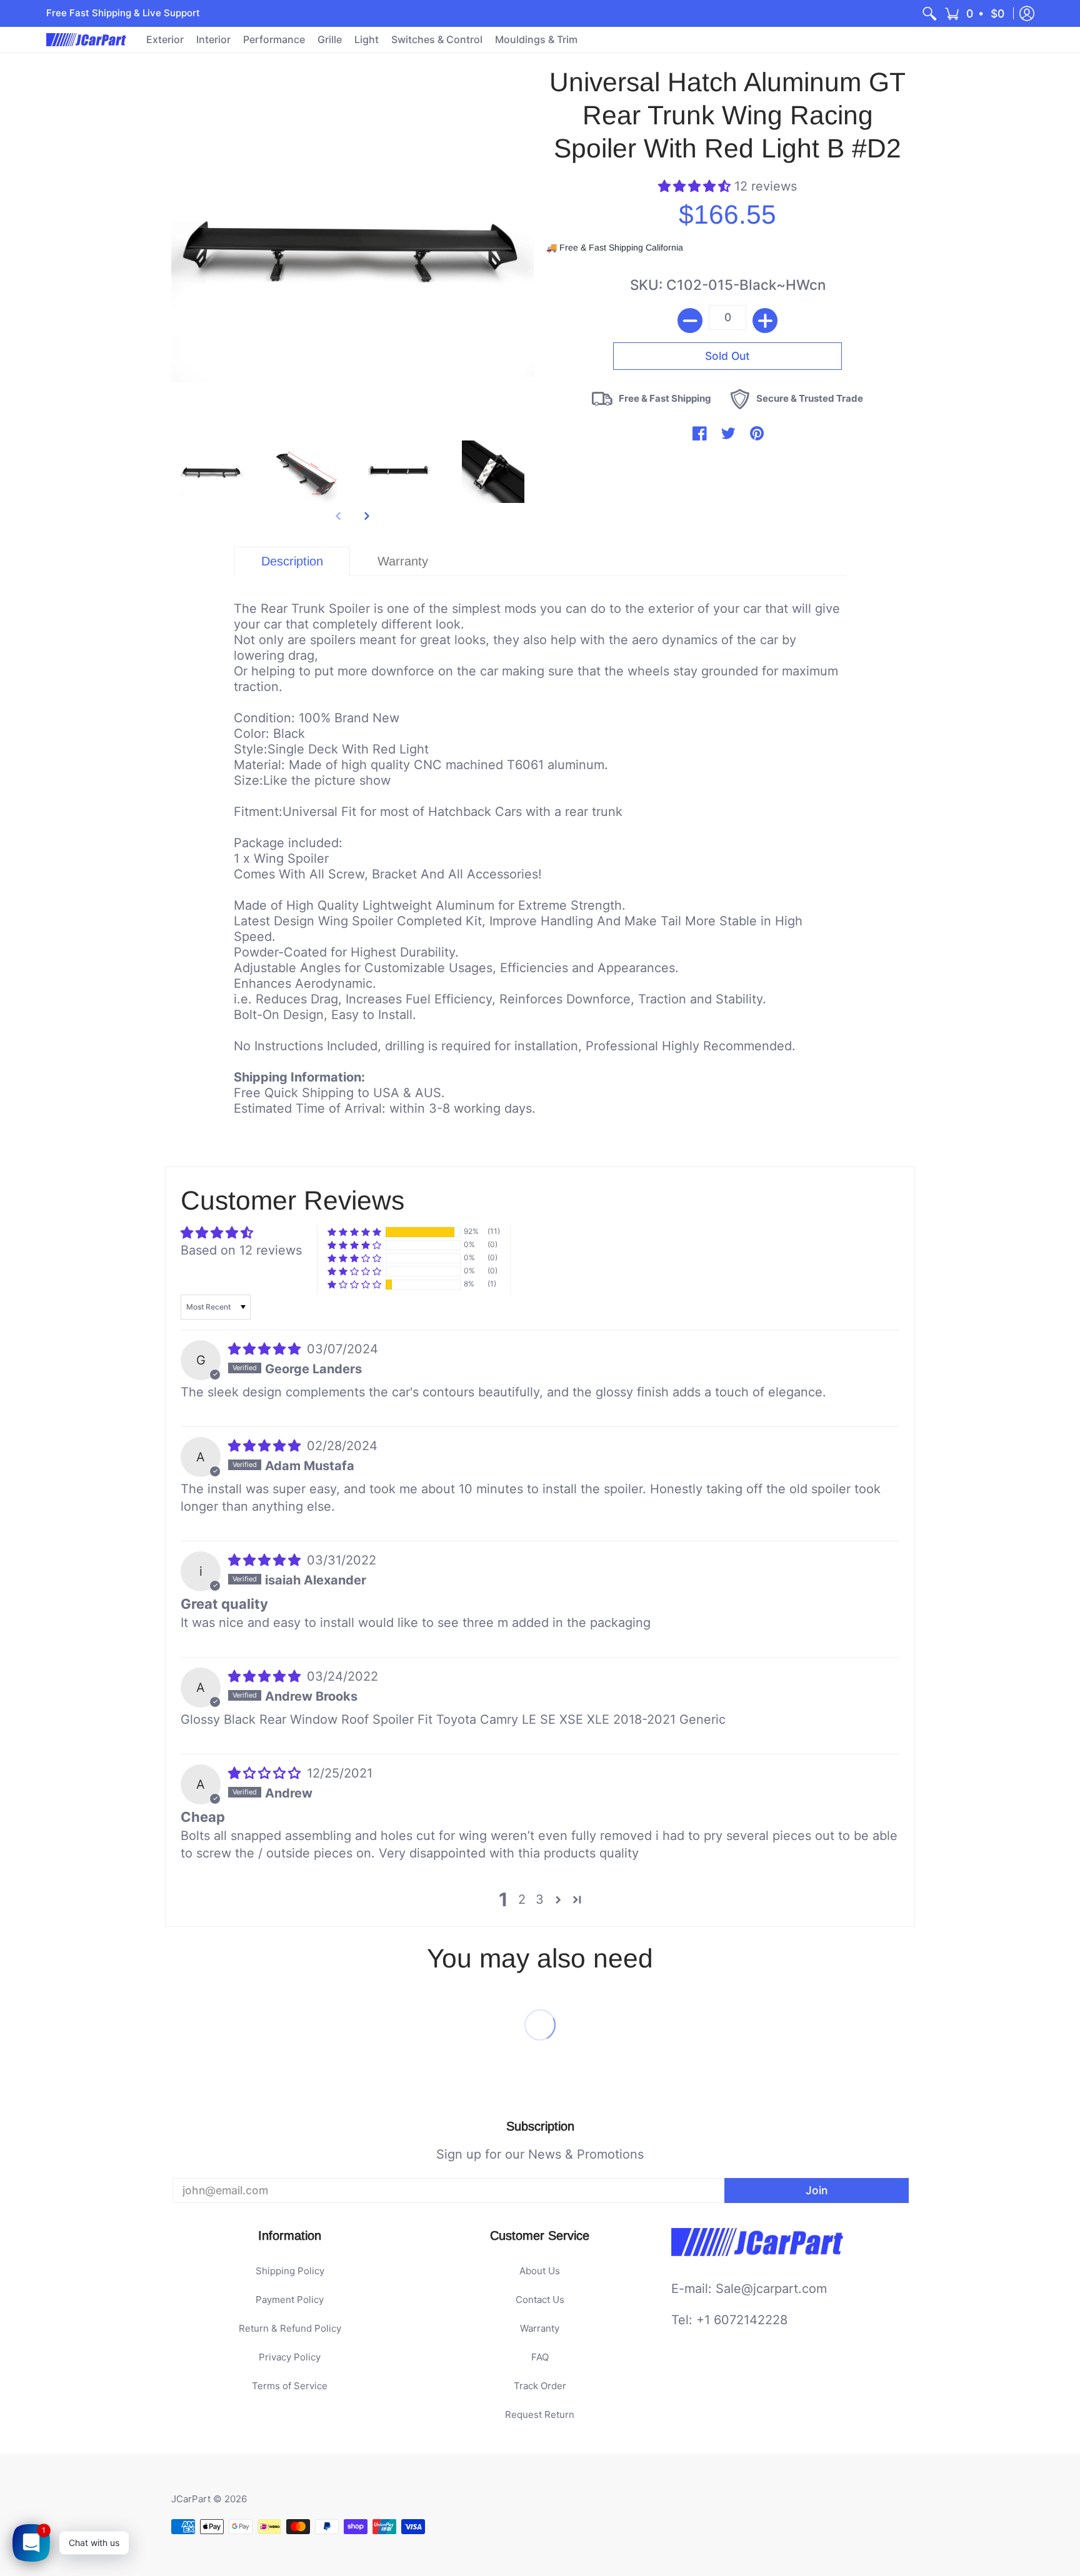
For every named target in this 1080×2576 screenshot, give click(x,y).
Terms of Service (290, 2386)
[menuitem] (929, 13)
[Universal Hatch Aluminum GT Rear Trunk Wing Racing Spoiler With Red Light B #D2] (212, 472)
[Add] (765, 321)
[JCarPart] (87, 40)
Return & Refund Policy (290, 2328)
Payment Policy (290, 2300)
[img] (266, 1349)
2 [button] (522, 1899)
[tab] (292, 561)
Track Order (540, 2386)
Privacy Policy (290, 2357)
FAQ (540, 2357)
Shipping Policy (290, 2271)
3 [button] (540, 1899)
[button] (975, 13)
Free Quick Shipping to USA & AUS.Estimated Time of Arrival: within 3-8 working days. (537, 858)
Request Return (540, 2414)
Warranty (540, 2328)
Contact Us (540, 2300)
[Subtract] (690, 321)
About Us (540, 2271)
